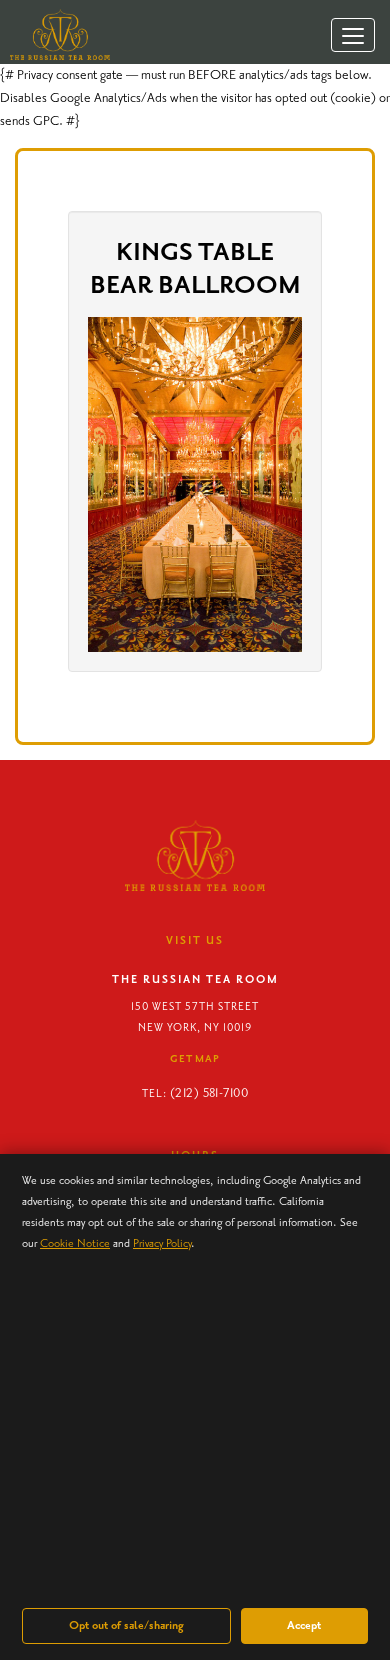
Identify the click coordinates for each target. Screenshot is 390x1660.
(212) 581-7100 (209, 1093)
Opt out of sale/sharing (126, 1625)
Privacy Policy (162, 1243)
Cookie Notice (75, 1243)
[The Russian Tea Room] (55, 34)
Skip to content (67, 92)
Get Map (195, 1059)
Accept (304, 1625)
